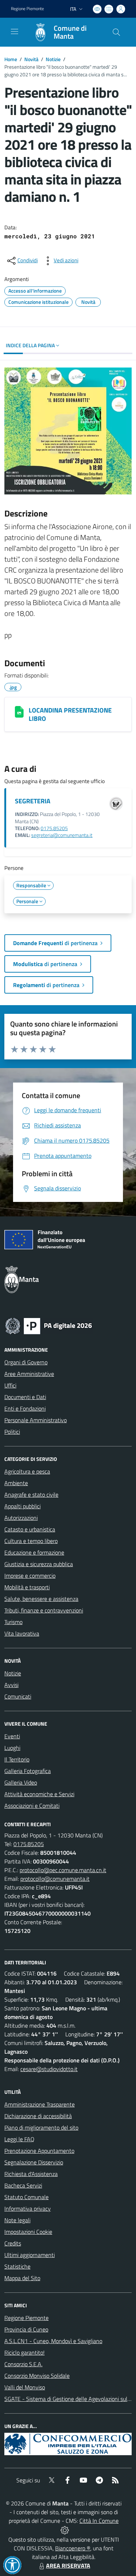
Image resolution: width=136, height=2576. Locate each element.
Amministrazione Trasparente (40, 2104)
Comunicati (18, 1696)
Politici (12, 1432)
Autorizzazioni (21, 1518)
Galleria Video (21, 1782)
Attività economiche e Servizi (39, 1794)
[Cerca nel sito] (116, 32)
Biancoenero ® (73, 2548)
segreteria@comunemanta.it (62, 835)
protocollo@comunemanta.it (55, 1879)
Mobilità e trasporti (27, 1587)
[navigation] (15, 31)
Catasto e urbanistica (30, 1529)
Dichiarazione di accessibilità (38, 2116)
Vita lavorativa (22, 1633)
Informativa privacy (28, 2209)
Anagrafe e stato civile (31, 1495)
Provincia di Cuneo (26, 2329)
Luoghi (12, 1748)
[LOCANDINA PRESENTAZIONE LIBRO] (19, 712)
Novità (31, 59)
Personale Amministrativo (36, 1420)
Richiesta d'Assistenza (31, 2174)
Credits (13, 2243)
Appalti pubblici (22, 1506)
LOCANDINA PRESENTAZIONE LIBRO (70, 714)
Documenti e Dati (25, 1397)
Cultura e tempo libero (31, 1541)
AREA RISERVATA (68, 2566)
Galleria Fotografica (28, 1771)
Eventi (12, 1736)
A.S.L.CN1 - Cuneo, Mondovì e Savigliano (53, 2341)
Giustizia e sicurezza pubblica (39, 1564)
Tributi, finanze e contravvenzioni (44, 1610)
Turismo (13, 1622)
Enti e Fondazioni (25, 1408)
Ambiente (16, 1483)
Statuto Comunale (26, 2197)
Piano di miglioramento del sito (41, 2127)
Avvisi (11, 1685)
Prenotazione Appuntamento (39, 2151)
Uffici (10, 1385)
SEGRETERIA (33, 801)
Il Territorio (17, 1759)
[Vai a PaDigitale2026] (49, 1325)
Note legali (17, 2220)
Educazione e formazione (34, 1552)
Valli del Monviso (25, 2387)
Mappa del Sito (22, 2278)
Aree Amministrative (29, 1374)
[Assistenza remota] (65, 2529)
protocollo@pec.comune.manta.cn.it (63, 1870)
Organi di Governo (26, 1362)
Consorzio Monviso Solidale (37, 2376)
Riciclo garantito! (24, 2352)
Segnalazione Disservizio (34, 2162)
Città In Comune (99, 2521)
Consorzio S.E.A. (23, 2364)
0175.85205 (54, 828)
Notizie (53, 59)
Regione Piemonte (27, 9)
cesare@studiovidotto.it (49, 2069)
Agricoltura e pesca (27, 1471)
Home (11, 59)
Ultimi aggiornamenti (30, 2255)
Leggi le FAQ (19, 2139)
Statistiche (17, 2266)
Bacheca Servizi (23, 2185)
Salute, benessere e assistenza (41, 1599)
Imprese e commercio (30, 1576)
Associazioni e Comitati (32, 1806)
